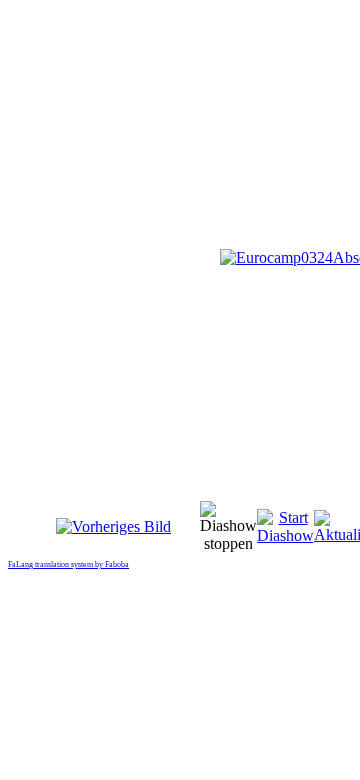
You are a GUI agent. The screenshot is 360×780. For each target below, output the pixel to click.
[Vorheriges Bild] (113, 526)
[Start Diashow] (285, 535)
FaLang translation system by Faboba (68, 564)
